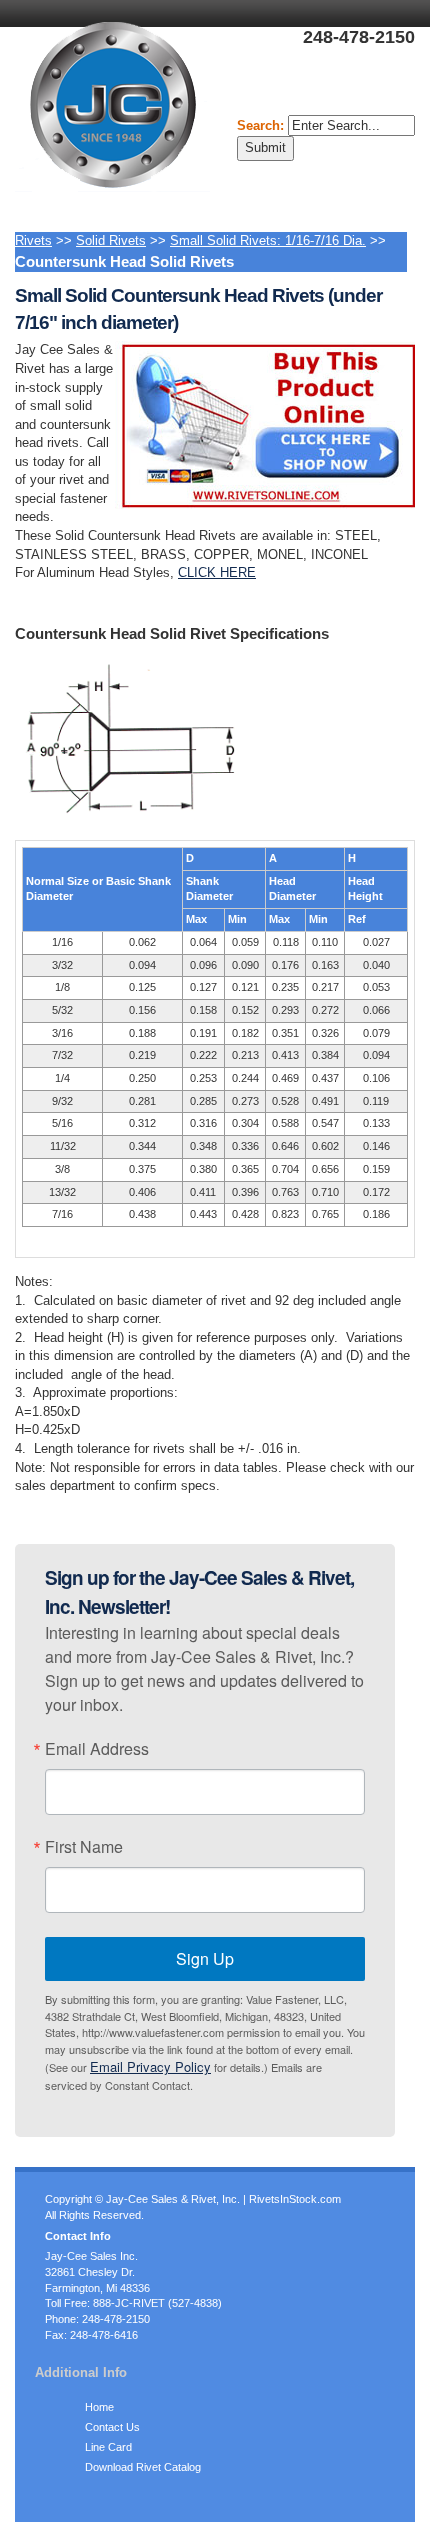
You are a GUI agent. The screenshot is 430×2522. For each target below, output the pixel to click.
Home (99, 2407)
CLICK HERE (217, 572)
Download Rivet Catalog (143, 2467)
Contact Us (112, 2427)
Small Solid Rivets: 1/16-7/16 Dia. (268, 240)
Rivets (33, 240)
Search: (262, 125)
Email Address (97, 1749)
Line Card (108, 2447)
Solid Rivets (111, 240)
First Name (84, 1847)
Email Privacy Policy (150, 2066)
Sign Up (205, 1958)
